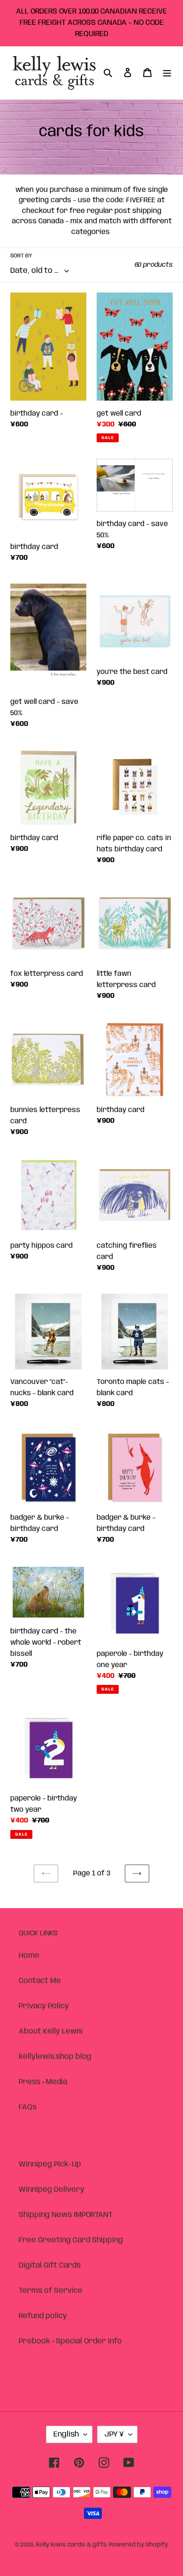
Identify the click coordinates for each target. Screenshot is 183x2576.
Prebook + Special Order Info (70, 2341)
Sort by (21, 256)
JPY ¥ (114, 2434)
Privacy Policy (44, 2006)
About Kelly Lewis (51, 2031)
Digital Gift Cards (50, 2265)
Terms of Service (51, 2291)
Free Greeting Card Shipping (71, 2240)
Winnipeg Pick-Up (50, 2164)
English (66, 2434)
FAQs (28, 2107)
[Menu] (167, 73)
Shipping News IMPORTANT (66, 2215)
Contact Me (40, 1981)
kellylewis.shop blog (55, 2057)
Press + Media (43, 2082)
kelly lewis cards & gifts (72, 2545)
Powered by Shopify (138, 2545)
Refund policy (43, 2316)
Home (29, 1956)
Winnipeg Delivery (52, 2190)
